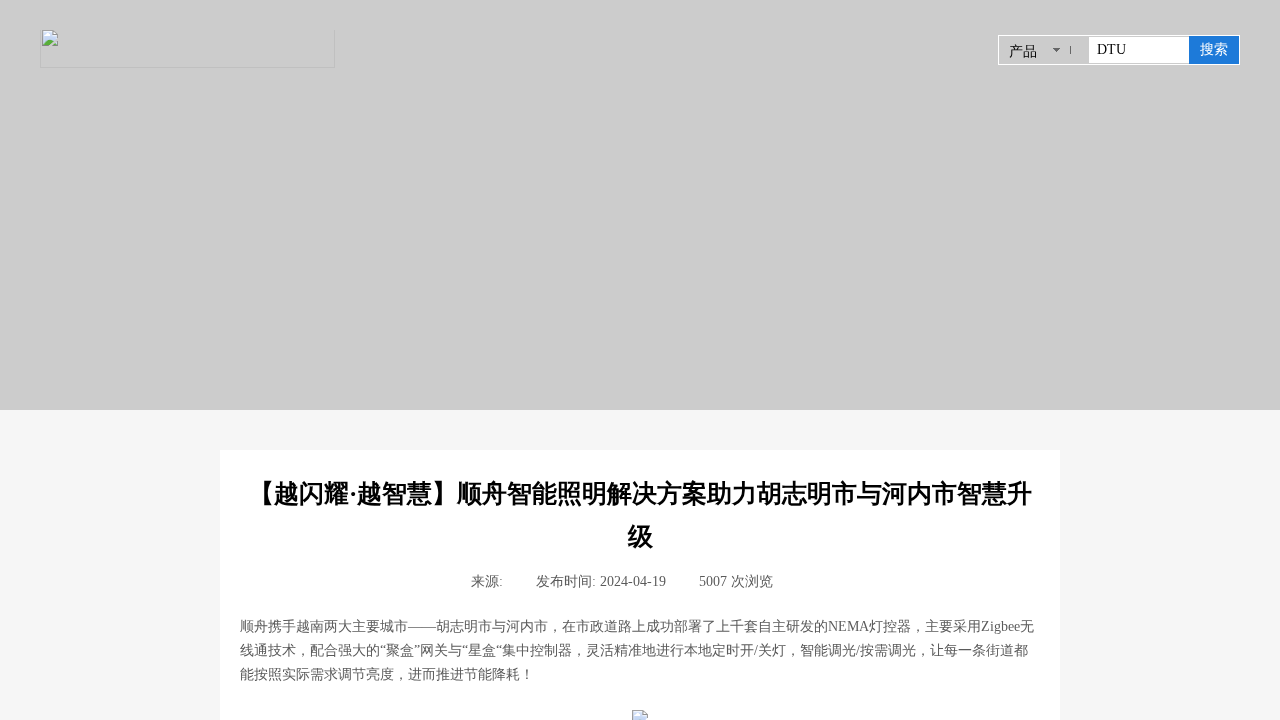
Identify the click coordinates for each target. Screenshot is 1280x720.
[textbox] (1139, 50)
